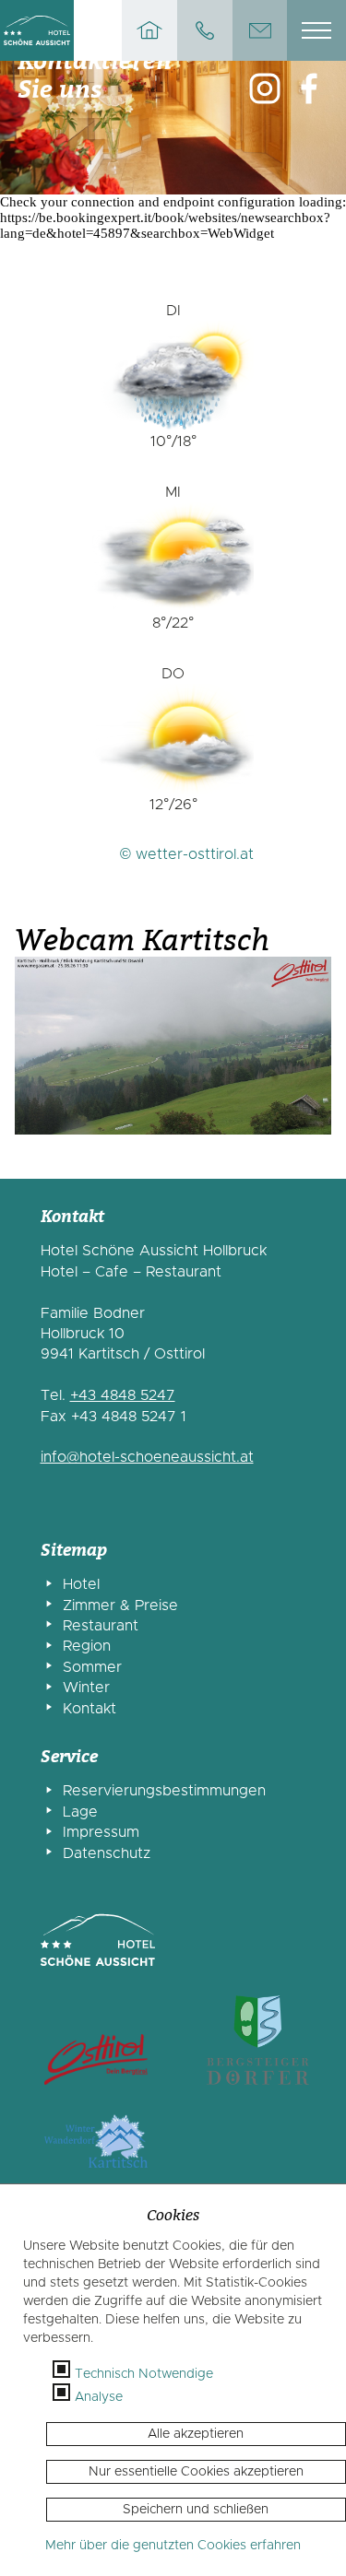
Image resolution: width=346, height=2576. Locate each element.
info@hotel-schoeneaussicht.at (147, 1457)
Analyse (99, 2397)
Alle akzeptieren (196, 2434)
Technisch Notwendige (144, 2374)
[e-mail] (260, 30)
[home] (149, 30)
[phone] (205, 30)
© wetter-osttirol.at (187, 854)
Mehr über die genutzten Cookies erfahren (173, 2546)
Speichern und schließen (196, 2510)
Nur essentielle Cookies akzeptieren (196, 2472)
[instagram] (265, 90)
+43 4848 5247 (123, 1395)
